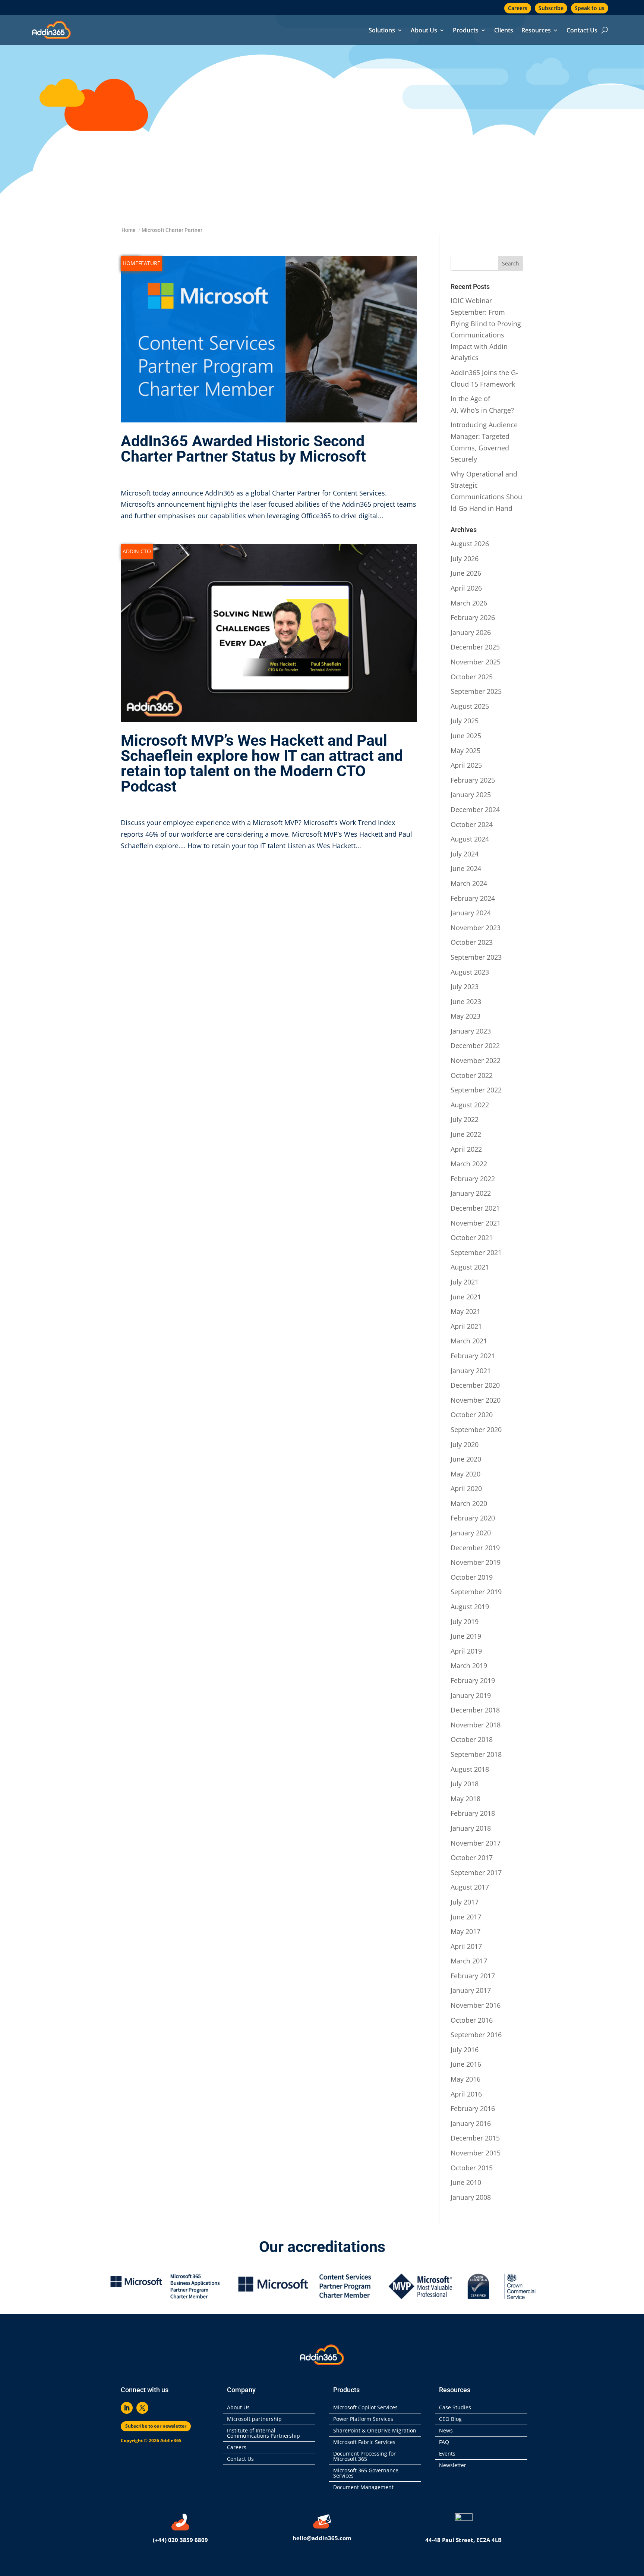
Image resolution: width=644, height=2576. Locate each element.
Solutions (382, 31)
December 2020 (475, 1385)
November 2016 (476, 2005)
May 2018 (465, 1799)
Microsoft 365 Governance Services (366, 2473)
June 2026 (466, 573)
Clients (504, 31)
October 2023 (472, 942)
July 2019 (465, 1622)
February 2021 (473, 1356)
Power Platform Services (363, 2419)
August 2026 (470, 544)
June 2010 (466, 2182)
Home (129, 230)
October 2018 (472, 1739)
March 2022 (469, 1164)
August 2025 (470, 706)
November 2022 (476, 1060)
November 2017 (476, 1843)
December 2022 (475, 1045)
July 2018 (465, 1784)
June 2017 (466, 1917)
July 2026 (465, 559)
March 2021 (469, 1341)
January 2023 (471, 1031)
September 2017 (476, 1872)
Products (466, 31)
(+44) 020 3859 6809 (180, 2540)
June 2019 (466, 1636)
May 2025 (465, 751)
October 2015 (472, 2168)
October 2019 (472, 1577)
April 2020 (466, 1488)
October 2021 (472, 1237)
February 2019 (473, 1680)
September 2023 (476, 957)
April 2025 (466, 765)
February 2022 (473, 1179)
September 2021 (476, 1252)
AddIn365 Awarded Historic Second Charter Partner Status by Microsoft (243, 449)
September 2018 (476, 1754)
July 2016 (465, 2050)
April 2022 (466, 1149)
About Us (424, 31)
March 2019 (469, 1666)
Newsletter (453, 2466)
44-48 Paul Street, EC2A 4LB (463, 2540)
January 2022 (471, 1193)
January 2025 (471, 795)
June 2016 (466, 2064)
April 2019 (466, 1651)
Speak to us (590, 8)
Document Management (365, 2488)
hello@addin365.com (322, 2538)
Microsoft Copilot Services (365, 2408)
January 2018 (471, 1828)
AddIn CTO (137, 551)
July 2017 (465, 1902)
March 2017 (469, 1961)
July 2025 (465, 721)
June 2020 (466, 1459)
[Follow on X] (142, 2408)
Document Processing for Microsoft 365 (364, 2457)
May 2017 (465, 1931)
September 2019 (476, 1592)
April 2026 (466, 588)
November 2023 (476, 928)
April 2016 (466, 2094)
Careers (518, 8)
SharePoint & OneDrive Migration (375, 2431)
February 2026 (473, 617)
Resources (536, 31)
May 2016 (465, 2079)
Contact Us (582, 31)
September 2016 (476, 2035)
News (446, 2431)
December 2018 (475, 1710)
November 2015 (476, 2153)
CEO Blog (450, 2419)
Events (447, 2454)
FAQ (444, 2443)
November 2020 (476, 1400)
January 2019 (471, 1695)
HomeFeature (141, 263)
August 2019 (470, 1607)
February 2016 (473, 2108)
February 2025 (473, 780)
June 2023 (466, 1001)
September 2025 (476, 691)
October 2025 (472, 677)
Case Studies (455, 2408)
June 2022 (466, 1134)
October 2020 (472, 1415)
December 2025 (475, 647)
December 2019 (475, 1548)
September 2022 (476, 1090)
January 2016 (471, 2123)
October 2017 (472, 1858)
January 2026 (471, 632)
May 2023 (465, 1016)
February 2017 (473, 1976)
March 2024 (469, 883)
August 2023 (470, 972)
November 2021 (476, 1223)
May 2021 (465, 1311)
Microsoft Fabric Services (364, 2443)
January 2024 (471, 913)
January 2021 (471, 1371)
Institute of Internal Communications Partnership (263, 2434)
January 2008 (471, 2197)
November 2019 (476, 1562)
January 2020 (471, 1533)
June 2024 (466, 868)
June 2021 (466, 1297)
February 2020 (473, 1518)
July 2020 (465, 1444)
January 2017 (471, 1990)
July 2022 (465, 1119)
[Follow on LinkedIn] (127, 2408)
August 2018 (470, 1769)
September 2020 (476, 1429)
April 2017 (466, 1946)
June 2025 (466, 736)
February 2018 (473, 1813)
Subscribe (551, 8)
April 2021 (466, 1326)
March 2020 (469, 1503)
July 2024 (465, 854)
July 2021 (465, 1282)
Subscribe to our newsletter (156, 2426)
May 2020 (465, 1474)
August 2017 (470, 1887)
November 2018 (476, 1725)
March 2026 (469, 603)
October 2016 (472, 2020)
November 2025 (476, 662)
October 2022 (472, 1075)
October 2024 (472, 824)
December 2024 (475, 809)
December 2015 (475, 2138)
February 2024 (473, 898)
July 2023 (465, 987)
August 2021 (470, 1267)
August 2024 (470, 839)
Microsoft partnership (254, 2419)
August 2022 (470, 1105)
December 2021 (475, 1208)
